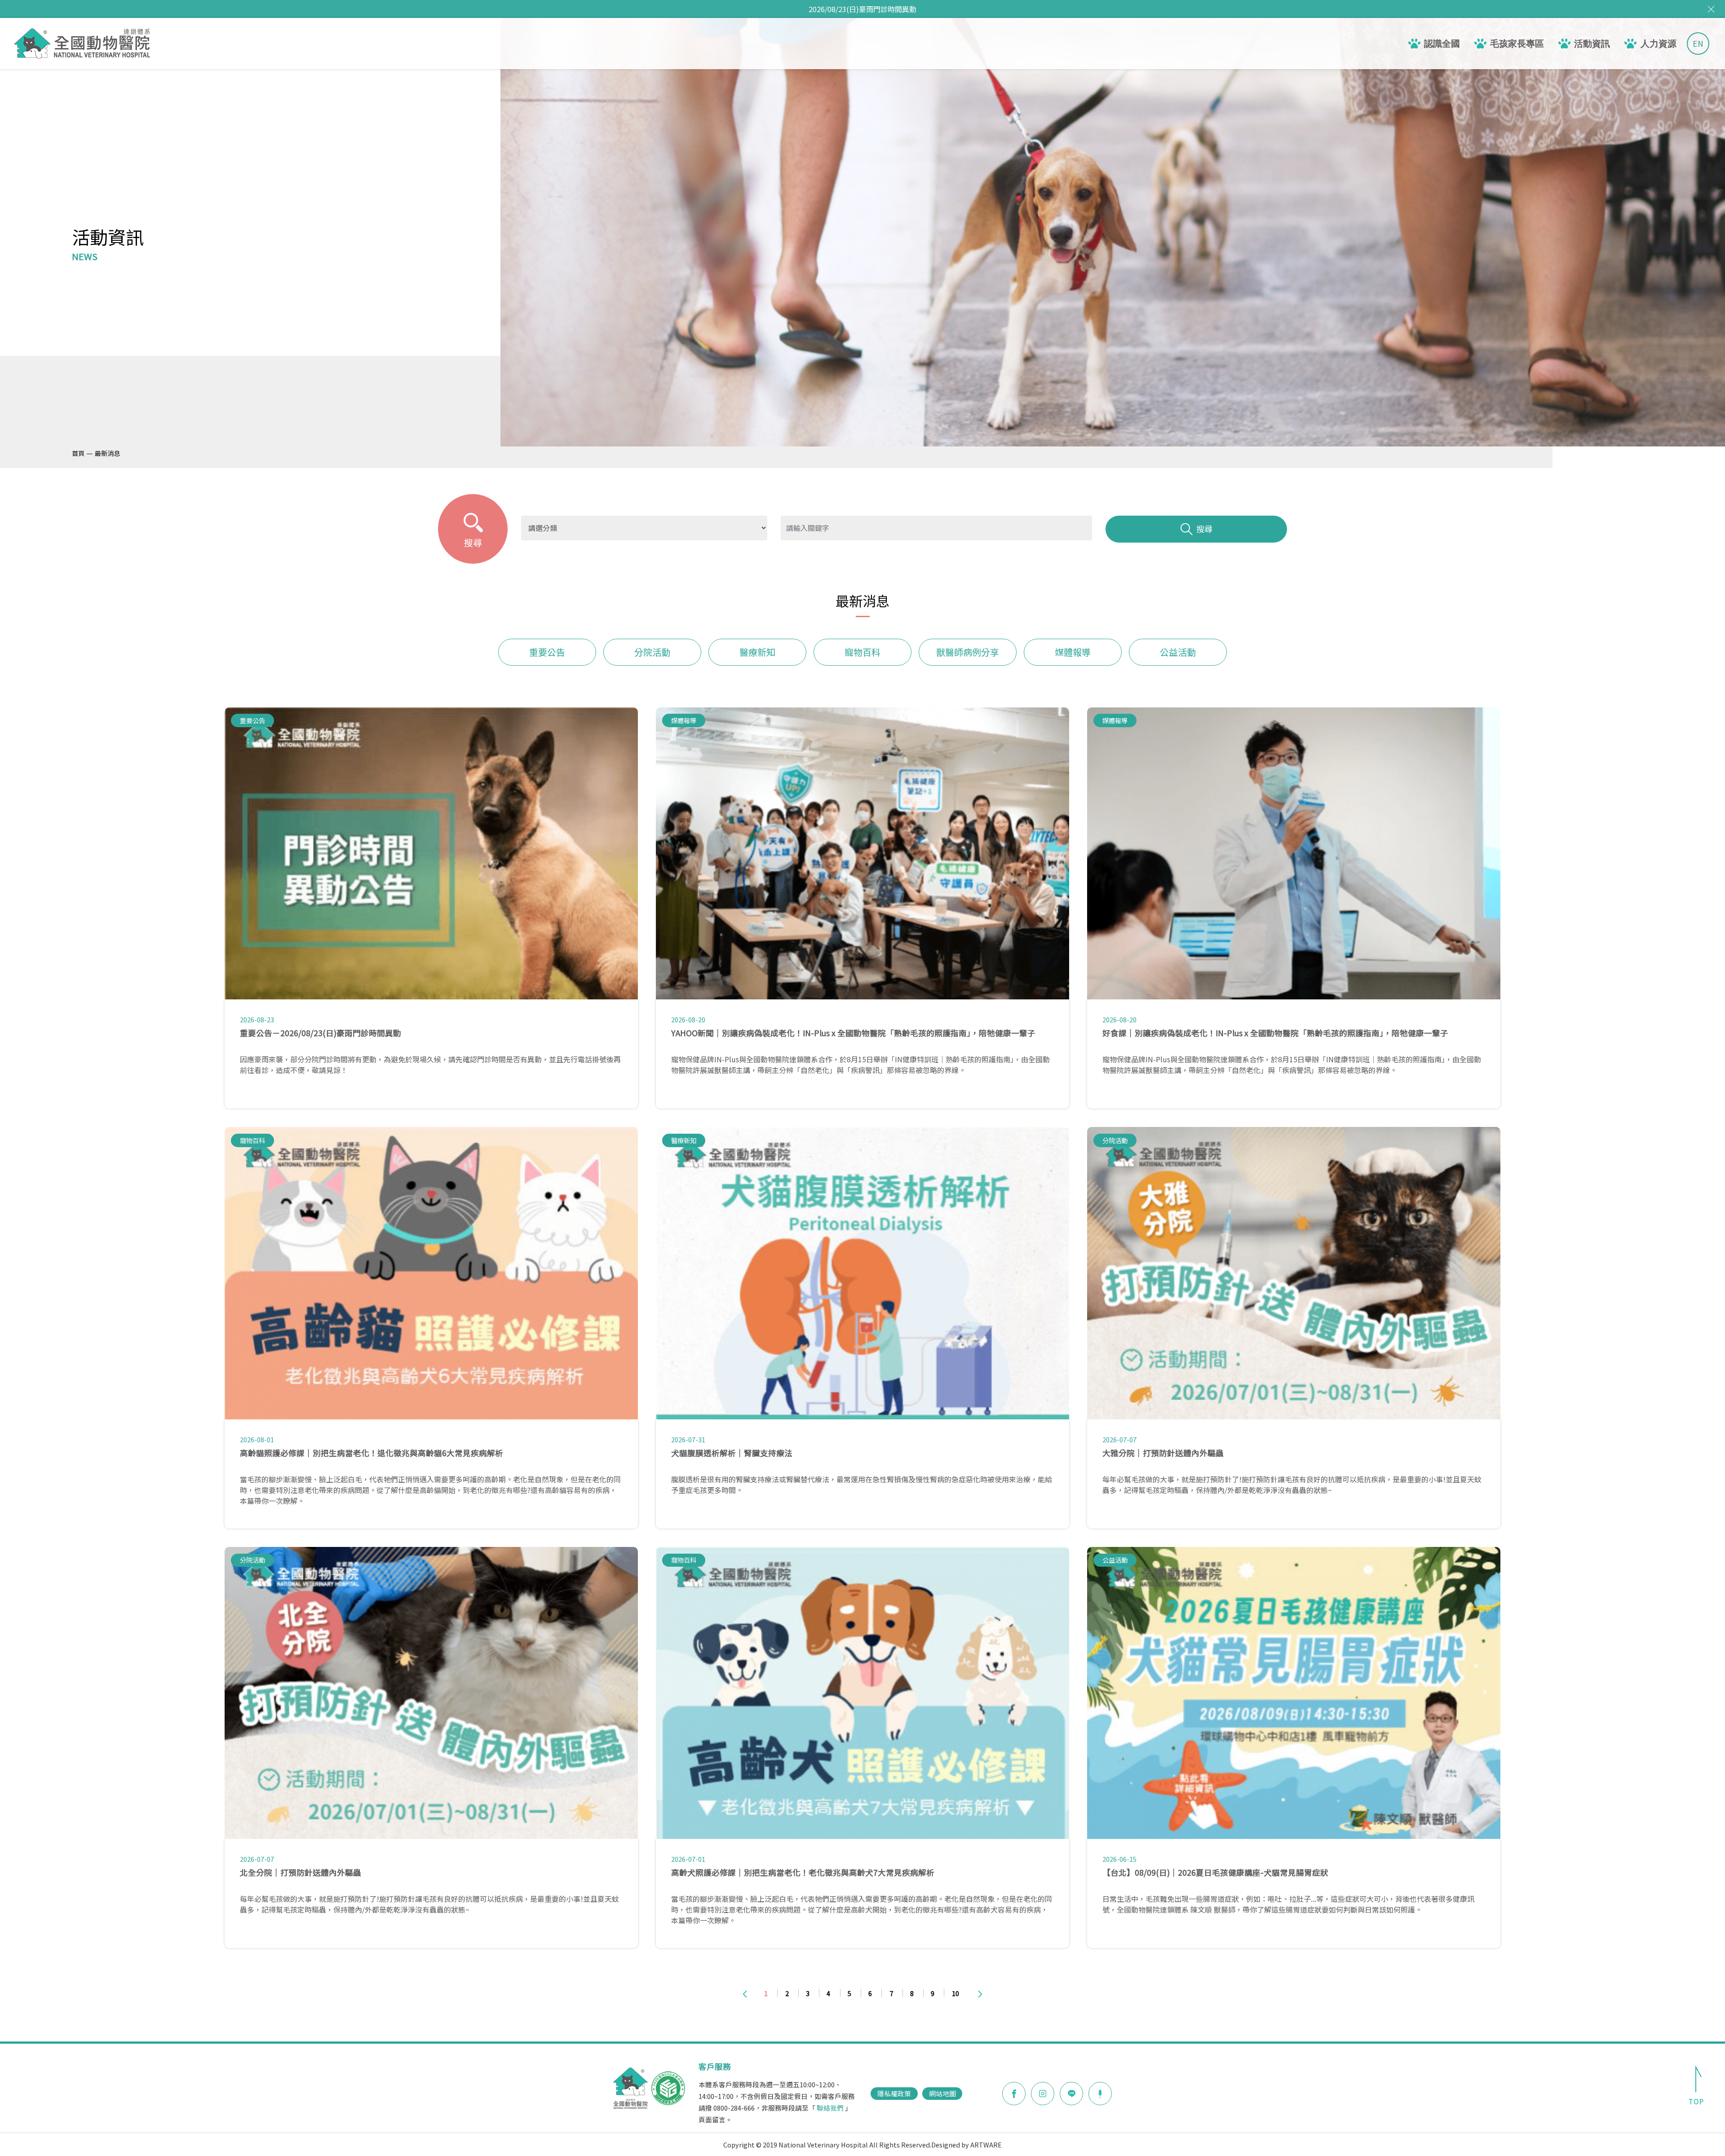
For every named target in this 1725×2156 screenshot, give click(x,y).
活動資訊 (1592, 44)
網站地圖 (942, 2093)
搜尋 (1204, 529)
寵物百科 (862, 652)
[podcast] (1100, 2092)
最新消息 (107, 453)
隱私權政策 (894, 2093)
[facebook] (1014, 2094)
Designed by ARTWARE (966, 2145)
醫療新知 (757, 652)
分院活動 (652, 652)
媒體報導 (1073, 652)
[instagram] (1043, 2094)
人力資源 (1659, 44)
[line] (1071, 2094)
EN (1698, 43)
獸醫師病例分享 (968, 652)
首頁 (78, 453)
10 (955, 1993)
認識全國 (1442, 44)
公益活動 (1178, 652)
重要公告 (547, 652)
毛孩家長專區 (1517, 44)
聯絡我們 (830, 2108)
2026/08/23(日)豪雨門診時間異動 (862, 9)
